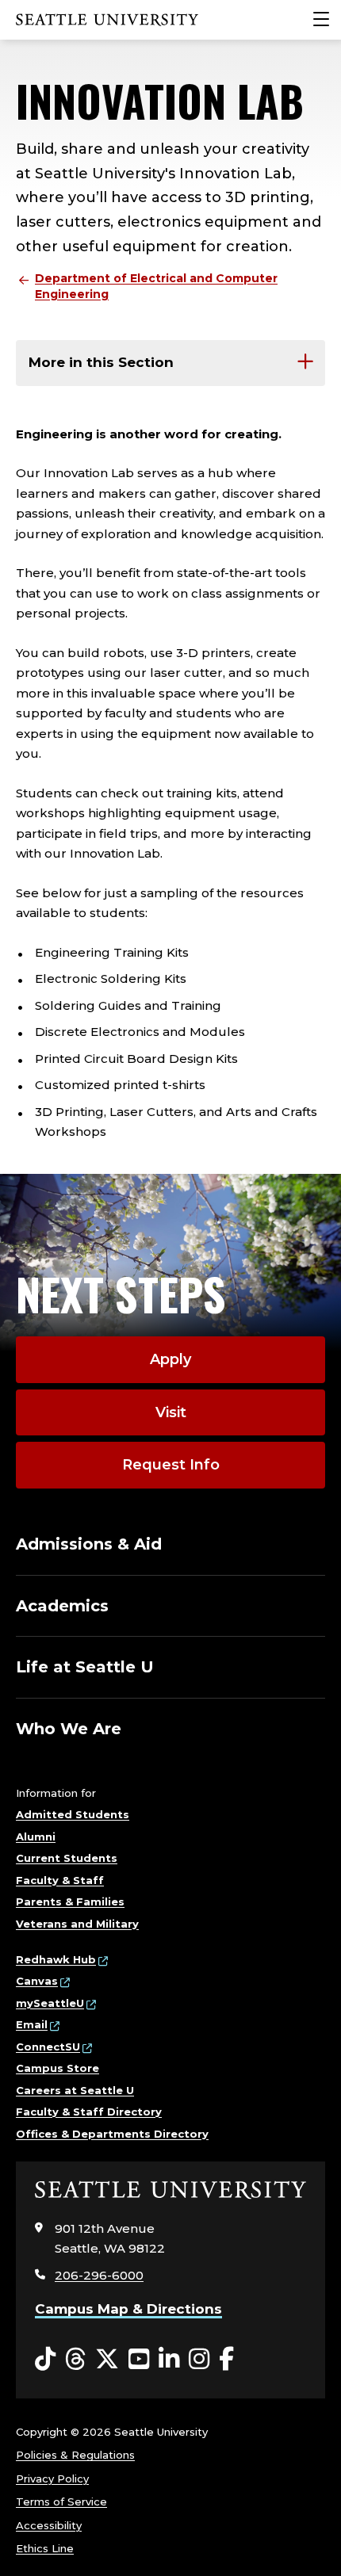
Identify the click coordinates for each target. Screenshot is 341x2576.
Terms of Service (61, 2501)
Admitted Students (73, 1814)
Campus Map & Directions (128, 2309)
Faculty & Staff (60, 1880)
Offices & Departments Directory (112, 2134)
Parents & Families (70, 1901)
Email (32, 2024)
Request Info (171, 1465)
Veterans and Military (77, 1924)
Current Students (67, 1858)
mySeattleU (50, 2003)
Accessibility (49, 2525)
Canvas (37, 1981)
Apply (170, 1359)
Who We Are (69, 1729)
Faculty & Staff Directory (89, 2112)
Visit (171, 1412)
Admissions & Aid (89, 1544)
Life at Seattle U (85, 1667)
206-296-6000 (99, 2275)
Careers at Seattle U (75, 2090)
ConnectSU (48, 2047)
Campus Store (57, 2068)
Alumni (36, 1836)
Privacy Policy (52, 2479)
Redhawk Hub (56, 1959)
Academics (62, 1606)
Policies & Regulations (75, 2455)
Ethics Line (45, 2548)
